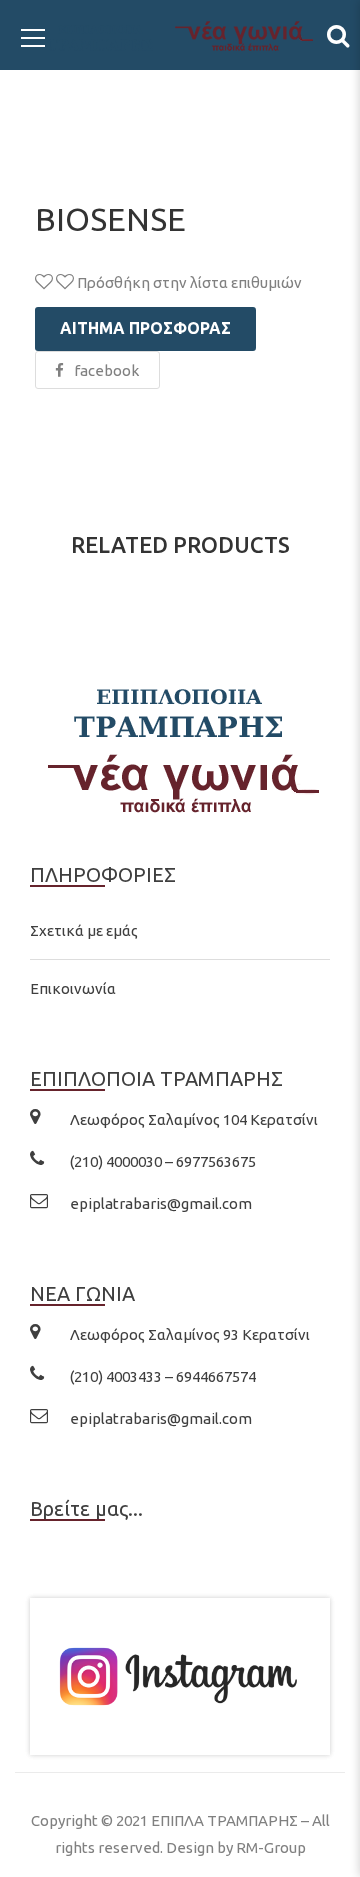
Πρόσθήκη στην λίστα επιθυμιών (188, 282)
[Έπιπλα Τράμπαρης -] (180, 34)
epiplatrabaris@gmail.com (161, 1203)
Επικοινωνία (73, 988)
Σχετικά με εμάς (84, 930)
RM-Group (271, 1847)
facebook (106, 370)
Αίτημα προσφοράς (145, 328)
